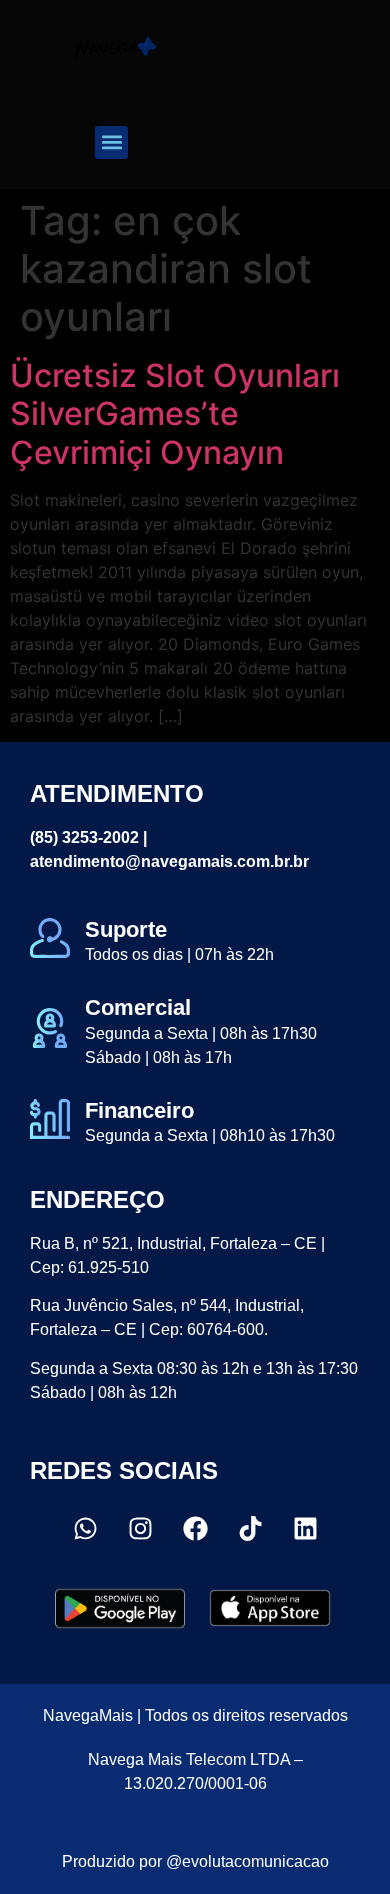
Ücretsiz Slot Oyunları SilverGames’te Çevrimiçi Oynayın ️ (175, 414)
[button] (111, 142)
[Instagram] (140, 1528)
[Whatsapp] (85, 1528)
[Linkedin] (305, 1528)
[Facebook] (195, 1528)
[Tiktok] (250, 1528)
